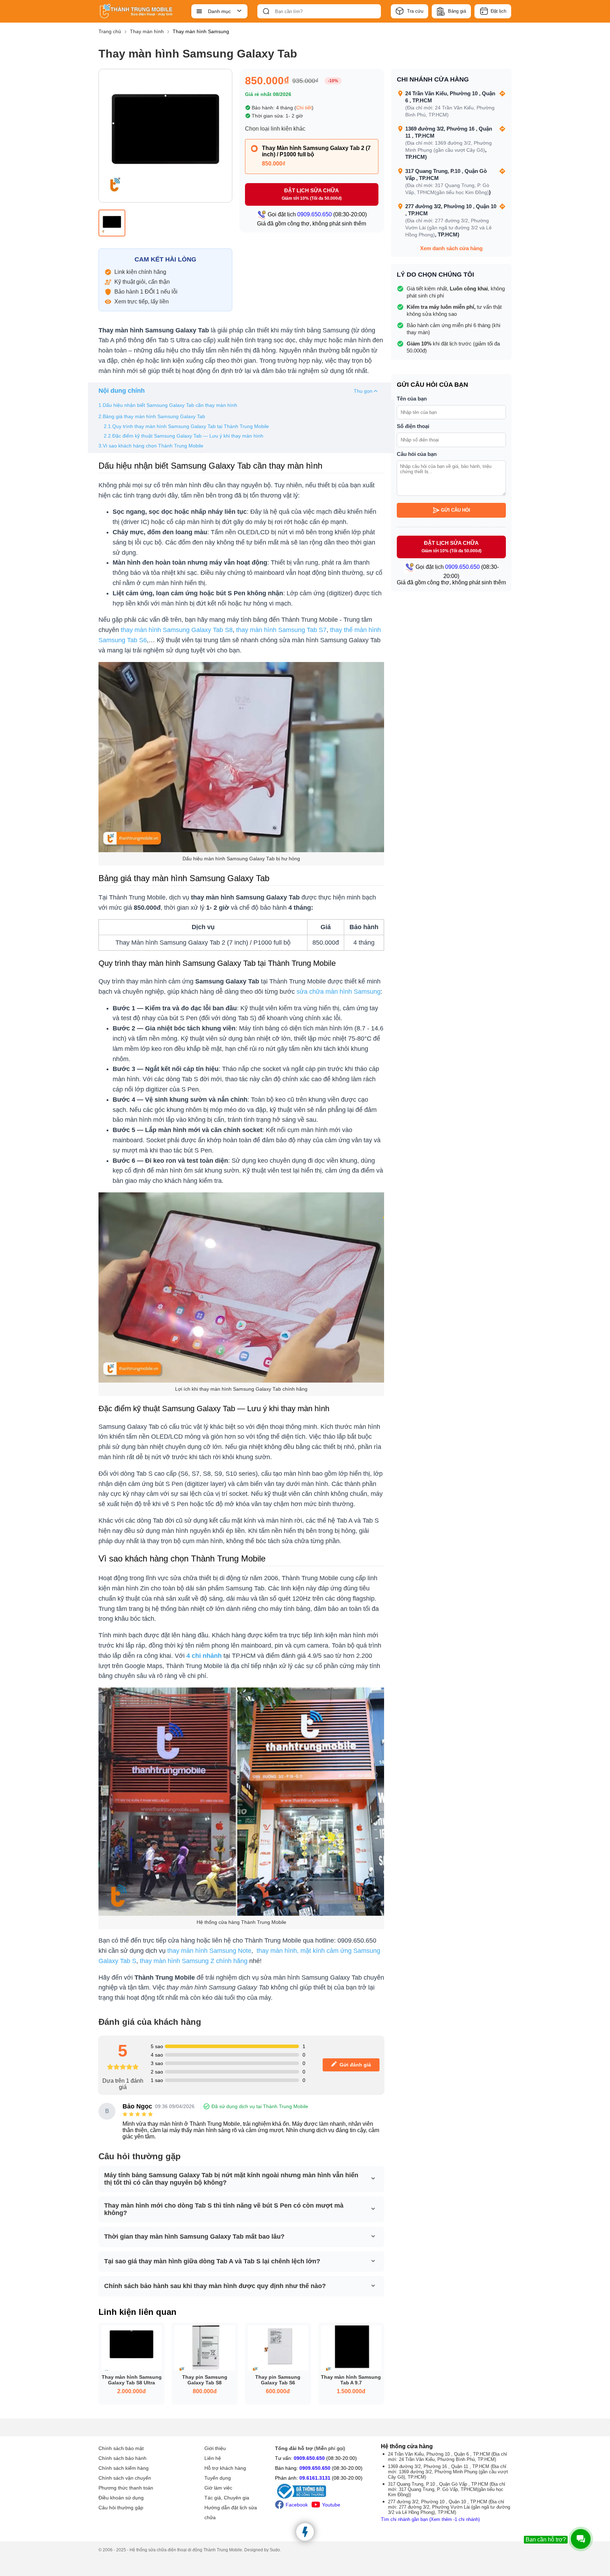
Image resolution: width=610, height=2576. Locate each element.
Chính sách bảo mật (121, 2448)
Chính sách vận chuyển (125, 2478)
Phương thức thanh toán (126, 2488)
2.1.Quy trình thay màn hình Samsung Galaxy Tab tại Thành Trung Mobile (186, 426)
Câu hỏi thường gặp (121, 2508)
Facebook (297, 2505)
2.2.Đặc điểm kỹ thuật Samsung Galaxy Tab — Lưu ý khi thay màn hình (184, 436)
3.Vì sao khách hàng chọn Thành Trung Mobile (151, 446)
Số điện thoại (413, 426)
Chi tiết (304, 108)
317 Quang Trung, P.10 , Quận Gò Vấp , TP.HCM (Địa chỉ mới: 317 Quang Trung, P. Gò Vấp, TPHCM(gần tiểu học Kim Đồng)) (447, 2489)
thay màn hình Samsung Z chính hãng (194, 1961)
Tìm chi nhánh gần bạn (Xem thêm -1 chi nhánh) (430, 2519)
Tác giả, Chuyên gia (227, 2498)
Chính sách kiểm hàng (124, 2468)
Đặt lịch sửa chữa (312, 194)
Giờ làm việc (218, 2488)
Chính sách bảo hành (122, 2458)
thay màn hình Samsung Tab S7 (281, 630)
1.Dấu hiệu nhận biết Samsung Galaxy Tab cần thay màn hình (168, 405)
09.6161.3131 (315, 2478)
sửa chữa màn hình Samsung (339, 992)
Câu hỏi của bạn (417, 454)
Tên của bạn (412, 399)
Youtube (331, 2505)
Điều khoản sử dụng (121, 2498)
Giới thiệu (215, 2448)
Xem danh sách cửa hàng (451, 248)
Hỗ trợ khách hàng (225, 2468)
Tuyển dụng (218, 2478)
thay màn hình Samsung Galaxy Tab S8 (177, 630)
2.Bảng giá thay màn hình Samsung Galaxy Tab (152, 416)
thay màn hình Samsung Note (209, 1951)
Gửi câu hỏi (456, 510)
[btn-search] (266, 11)
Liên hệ (213, 2458)
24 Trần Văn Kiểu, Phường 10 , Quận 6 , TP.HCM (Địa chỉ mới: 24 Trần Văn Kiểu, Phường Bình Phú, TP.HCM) (447, 2457)
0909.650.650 (309, 2458)
